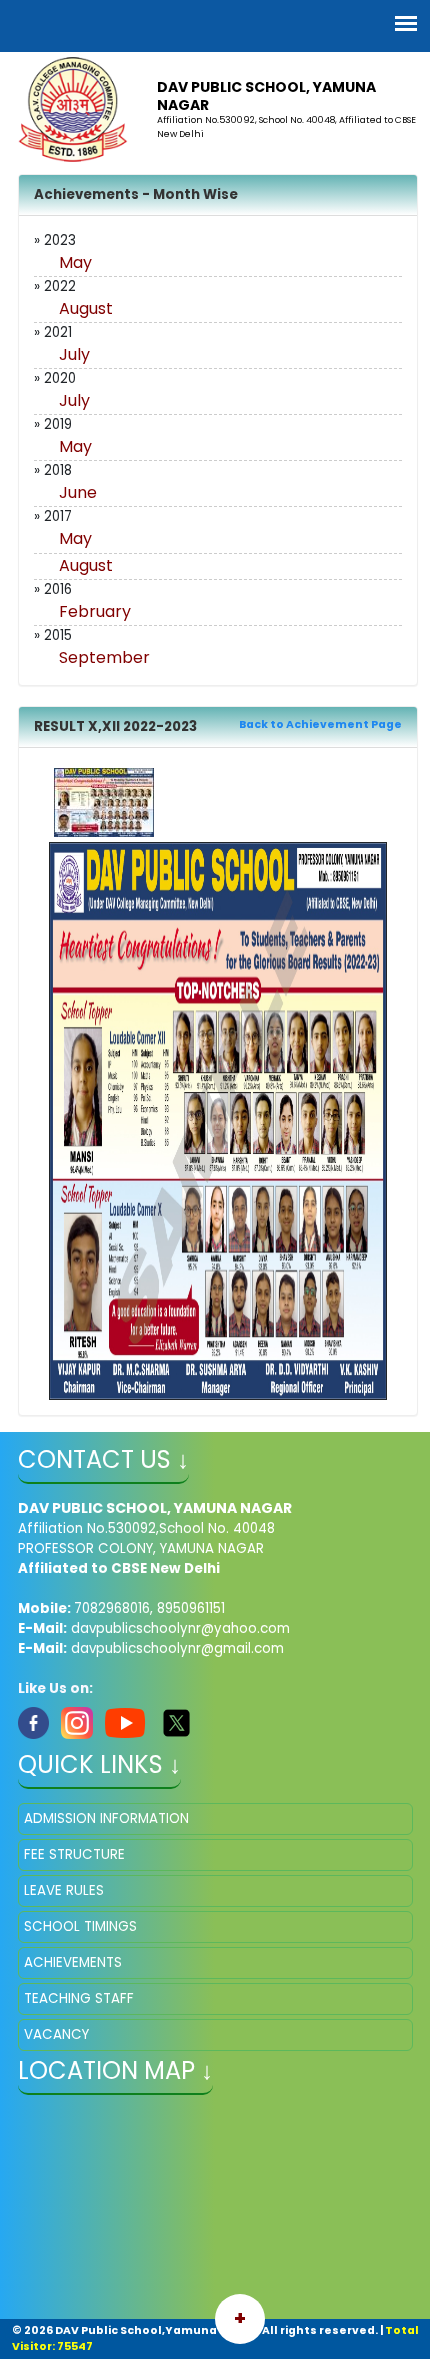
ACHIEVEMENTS (73, 1962)
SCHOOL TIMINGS (80, 1926)
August (86, 308)
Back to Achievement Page (320, 724)
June (78, 492)
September (104, 657)
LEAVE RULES (64, 1890)
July (74, 354)
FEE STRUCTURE (74, 1854)
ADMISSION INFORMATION (106, 1818)
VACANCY (56, 2034)
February (95, 611)
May (75, 262)
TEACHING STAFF (79, 1998)
